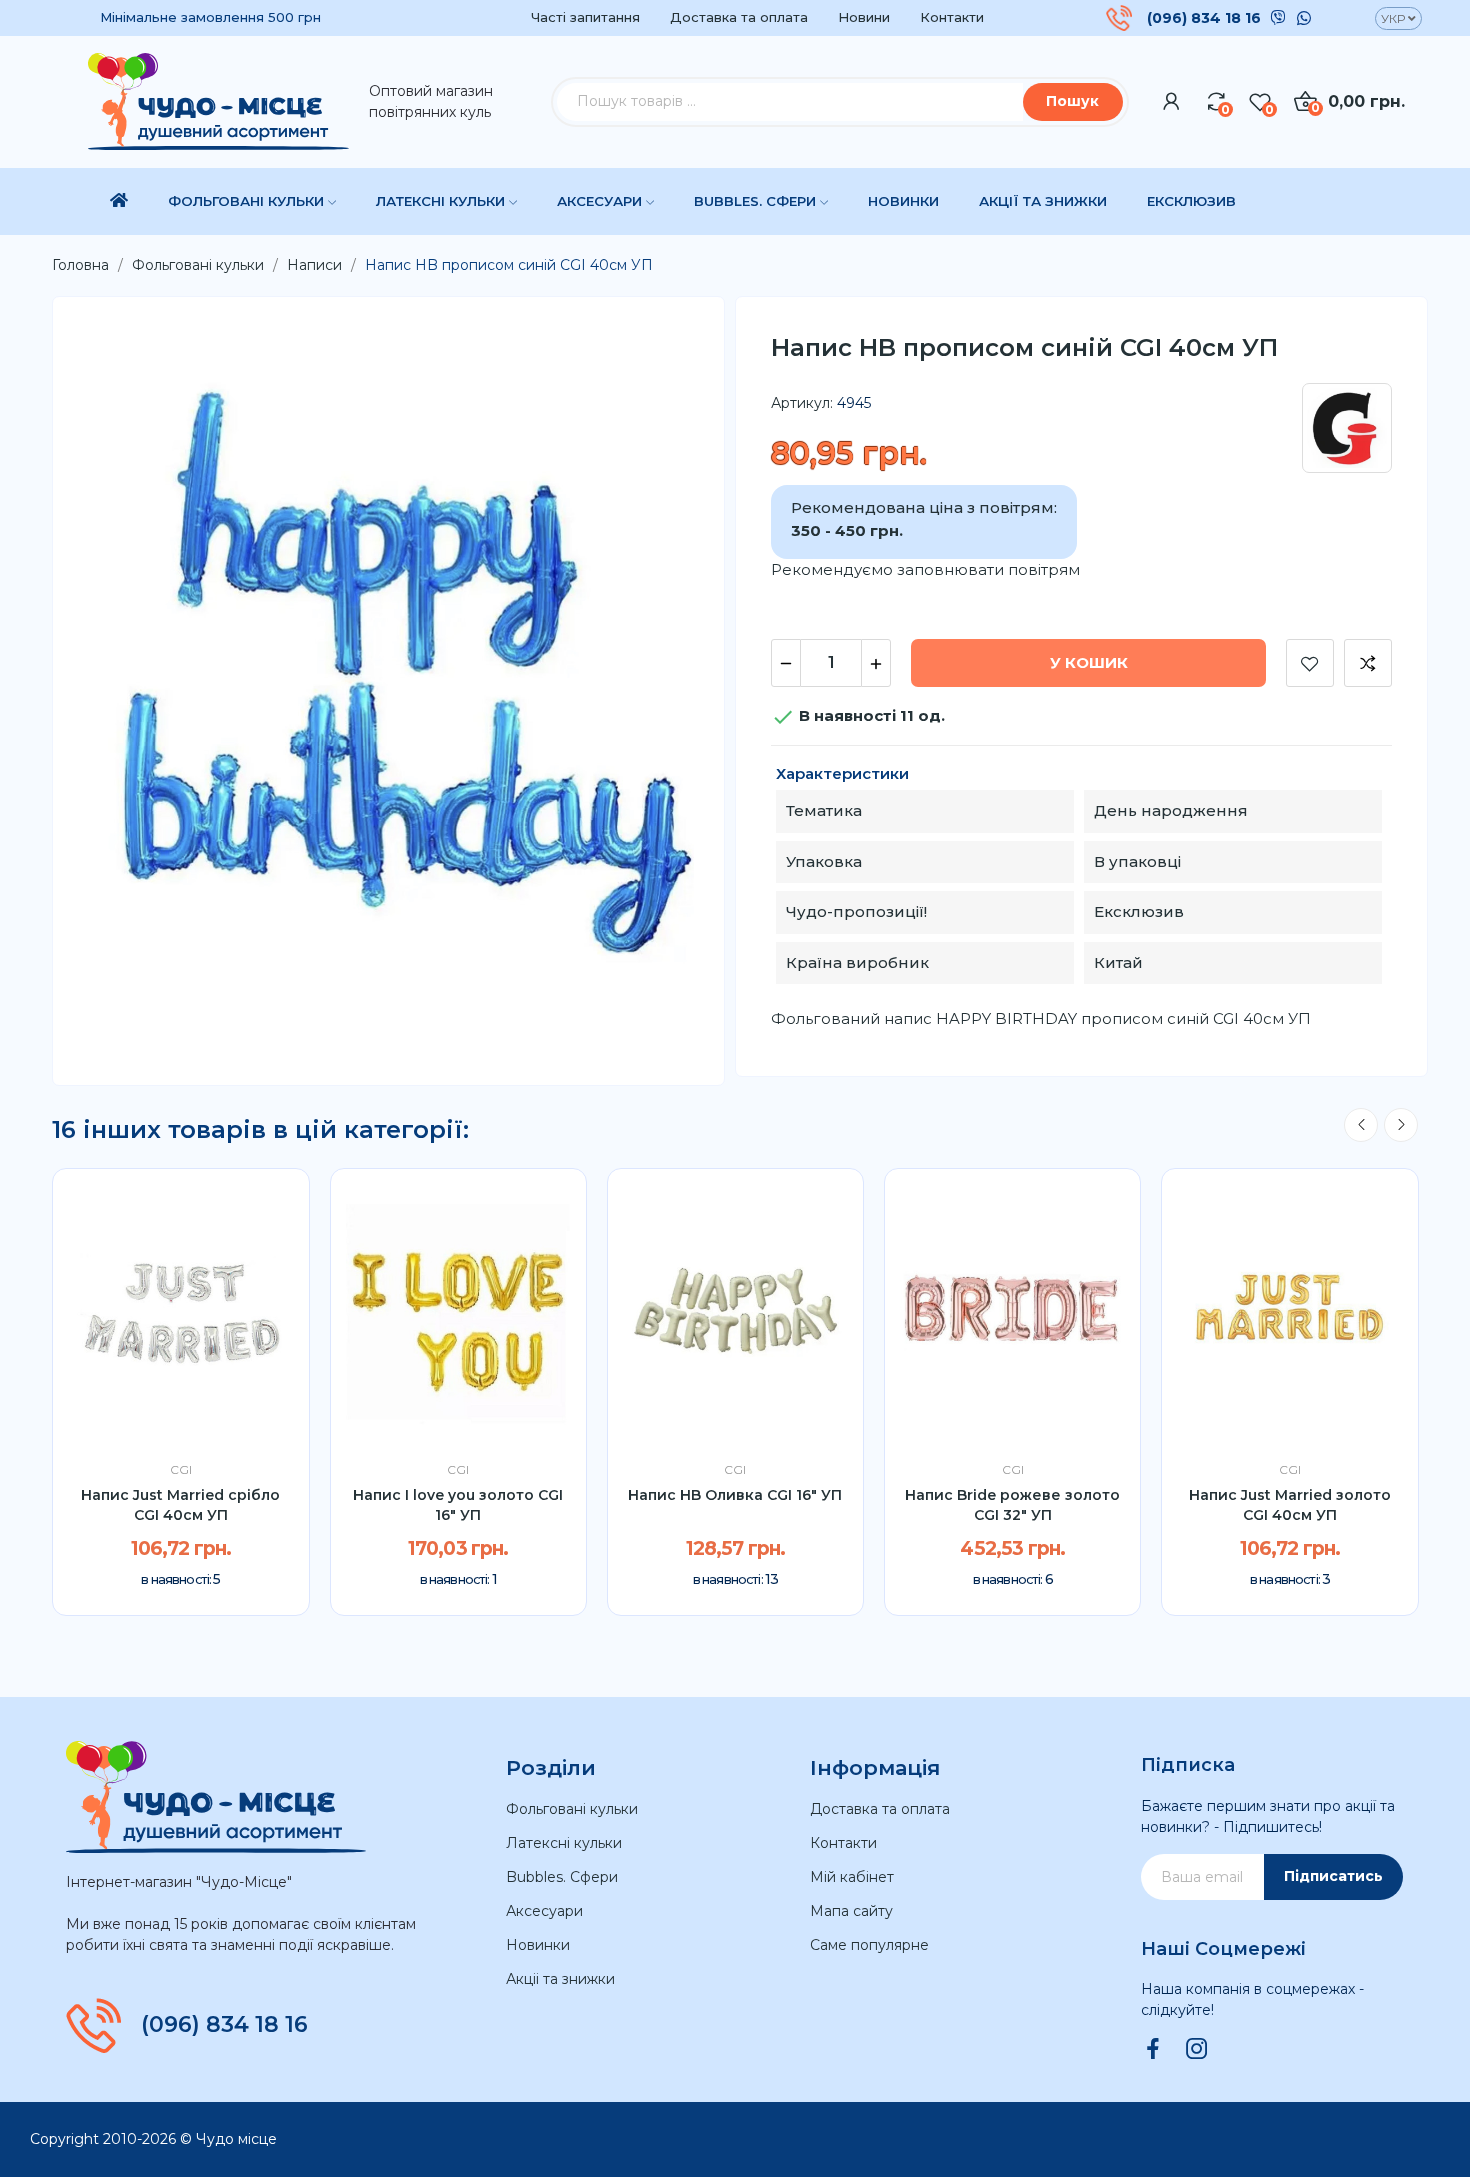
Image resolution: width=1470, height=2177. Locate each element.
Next (1401, 1125)
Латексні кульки (564, 1843)
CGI (181, 1470)
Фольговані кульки (572, 1809)
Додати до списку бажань (1310, 663)
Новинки (538, 1945)
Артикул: (802, 403)
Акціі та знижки (560, 1979)
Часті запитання (585, 17)
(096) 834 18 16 (1204, 18)
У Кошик (1089, 662)
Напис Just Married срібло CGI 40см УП (180, 1505)
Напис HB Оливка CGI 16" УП (735, 1495)
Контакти (952, 17)
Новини (864, 17)
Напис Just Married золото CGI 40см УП (1290, 1505)
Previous (1361, 1125)
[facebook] (1153, 2050)
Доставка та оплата (739, 17)
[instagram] (1197, 2050)
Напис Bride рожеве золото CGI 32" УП (1012, 1505)
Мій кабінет (852, 1877)
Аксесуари (544, 1911)
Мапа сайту (851, 1911)
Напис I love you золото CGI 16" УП (458, 1505)
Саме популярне (869, 1945)
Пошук (1072, 101)
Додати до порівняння (1368, 663)
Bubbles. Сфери (562, 1877)
